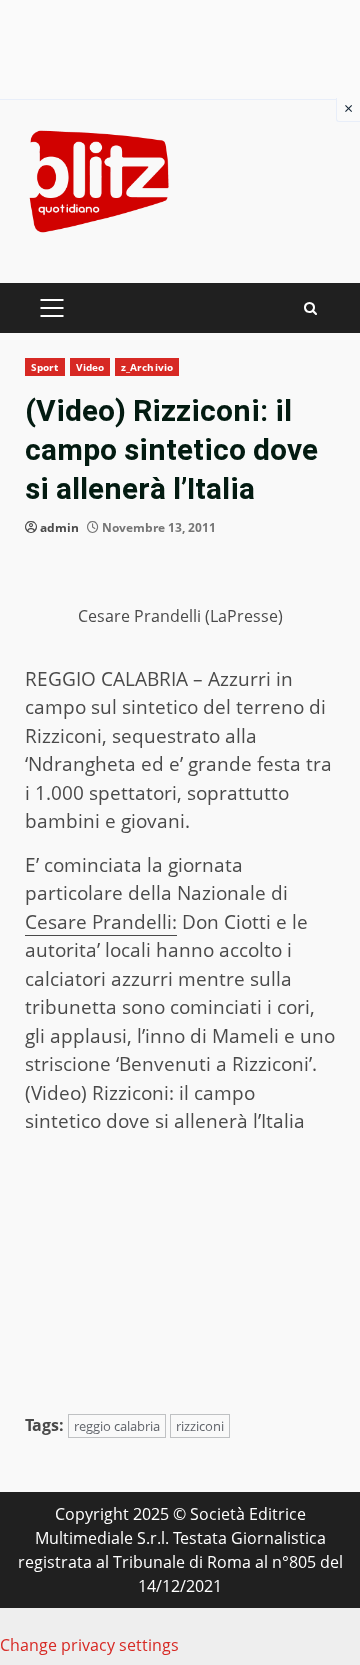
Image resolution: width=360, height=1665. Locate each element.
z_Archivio (147, 367)
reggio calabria (117, 1426)
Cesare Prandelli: (101, 922)
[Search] (310, 308)
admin (59, 527)
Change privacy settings (89, 1645)
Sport (45, 367)
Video (90, 367)
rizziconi (200, 1426)
